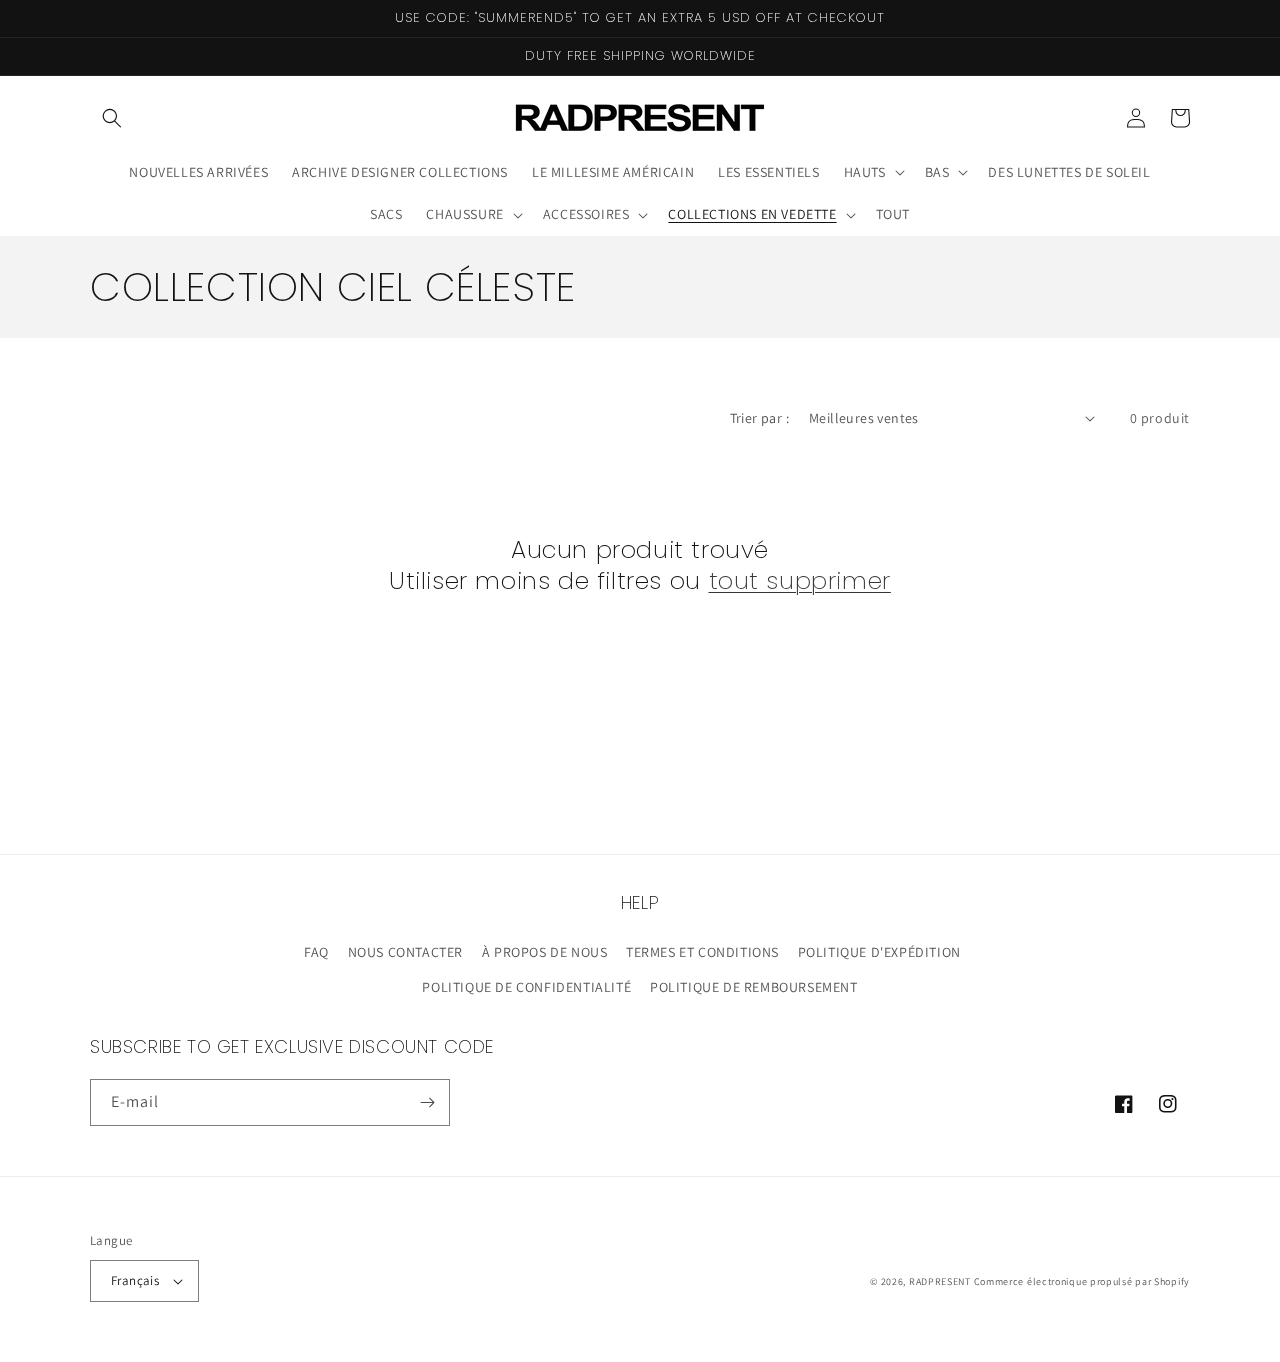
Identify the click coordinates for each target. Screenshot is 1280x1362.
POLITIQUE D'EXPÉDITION (879, 952)
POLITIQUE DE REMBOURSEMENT (754, 987)
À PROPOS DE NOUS (545, 952)
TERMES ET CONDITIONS (702, 952)
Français (135, 1280)
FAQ (316, 952)
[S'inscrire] (427, 1102)
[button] (112, 118)
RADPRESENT (940, 1281)
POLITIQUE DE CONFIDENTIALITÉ (526, 987)
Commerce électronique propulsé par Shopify (1082, 1281)
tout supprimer (800, 580)
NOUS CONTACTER (405, 952)
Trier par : (759, 418)
